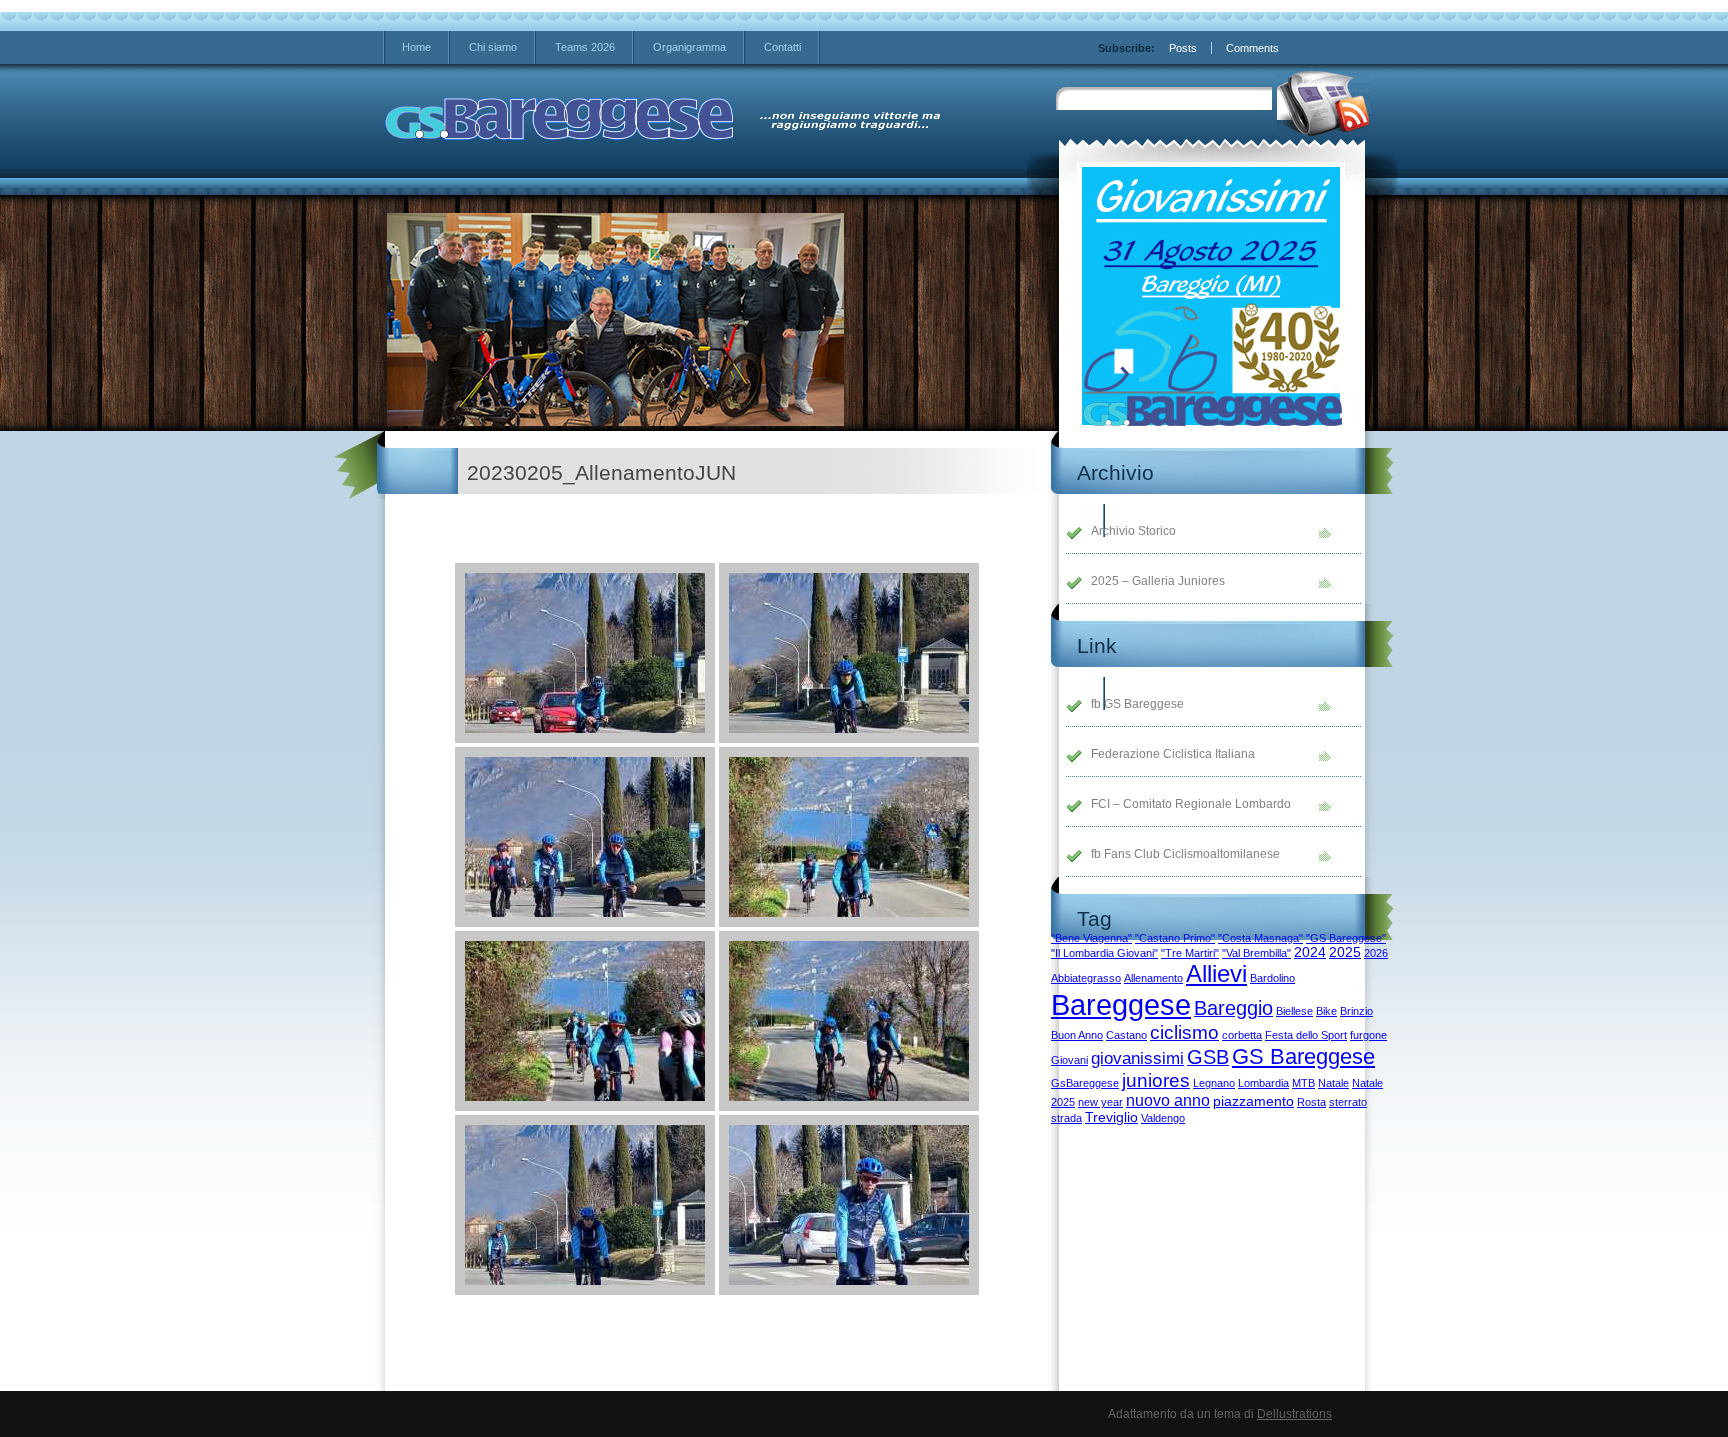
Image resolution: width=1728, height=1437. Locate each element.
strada (1066, 1118)
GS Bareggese (1303, 1056)
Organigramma (689, 47)
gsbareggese (560, 120)
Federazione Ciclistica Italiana (1173, 754)
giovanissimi (1137, 1058)
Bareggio (1233, 1008)
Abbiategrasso (1086, 978)
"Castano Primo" (1175, 938)
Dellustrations (1294, 1414)
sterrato (1348, 1102)
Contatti (782, 47)
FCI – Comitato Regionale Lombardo (1191, 804)
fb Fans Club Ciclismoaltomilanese (1185, 854)
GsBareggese (1085, 1083)
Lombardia (1263, 1083)
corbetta (1242, 1035)
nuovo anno (1168, 1100)
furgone (1368, 1035)
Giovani (1069, 1060)
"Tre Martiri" (1190, 953)
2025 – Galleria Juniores (1158, 581)
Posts (1183, 48)
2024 (1310, 952)
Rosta (1311, 1102)
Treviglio (1111, 1117)
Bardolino (1272, 978)
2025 (1345, 952)
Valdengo (1163, 1118)
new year (1100, 1102)
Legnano (1214, 1083)
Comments (1252, 48)
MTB (1303, 1083)
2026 (1376, 953)
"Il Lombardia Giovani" (1104, 953)
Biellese (1294, 1011)
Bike (1326, 1011)
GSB (1208, 1057)
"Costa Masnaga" (1260, 938)
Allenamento (1153, 978)
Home (416, 47)
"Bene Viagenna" (1091, 938)
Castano (1126, 1035)
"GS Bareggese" (1346, 938)
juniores (1156, 1080)
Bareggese (1121, 1004)
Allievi (1216, 973)
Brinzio (1356, 1011)
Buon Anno (1077, 1035)
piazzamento (1253, 1101)
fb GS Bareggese (1137, 704)
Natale (1333, 1083)
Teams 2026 (585, 47)
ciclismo (1184, 1032)
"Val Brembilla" (1256, 953)
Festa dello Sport (1306, 1035)
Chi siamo (493, 47)
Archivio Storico (1133, 531)
